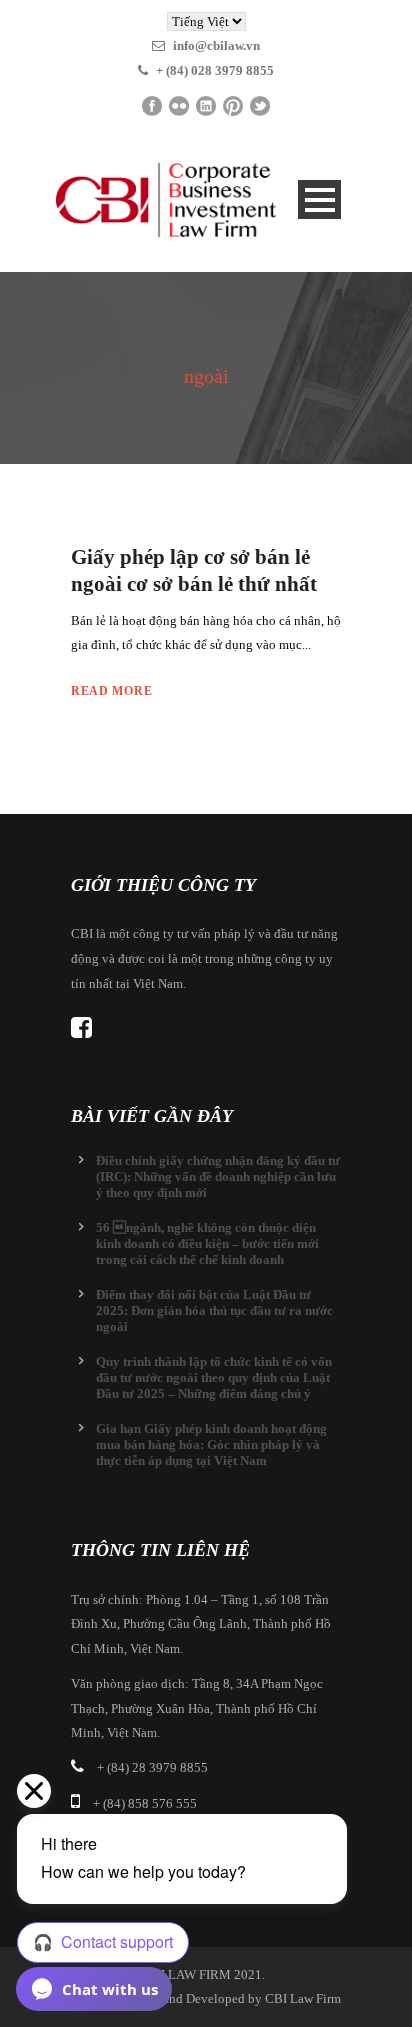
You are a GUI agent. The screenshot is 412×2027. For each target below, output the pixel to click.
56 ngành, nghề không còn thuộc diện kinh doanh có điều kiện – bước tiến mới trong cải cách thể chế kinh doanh (207, 1243)
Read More (111, 691)
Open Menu (319, 199)
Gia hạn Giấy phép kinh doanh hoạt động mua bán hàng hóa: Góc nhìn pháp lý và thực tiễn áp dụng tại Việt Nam (211, 1444)
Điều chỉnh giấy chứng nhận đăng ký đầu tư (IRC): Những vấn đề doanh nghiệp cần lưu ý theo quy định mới (218, 1176)
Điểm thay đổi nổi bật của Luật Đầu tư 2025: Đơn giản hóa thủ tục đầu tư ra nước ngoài (214, 1310)
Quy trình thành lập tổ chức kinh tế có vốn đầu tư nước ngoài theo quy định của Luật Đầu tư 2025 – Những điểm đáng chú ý (214, 1377)
